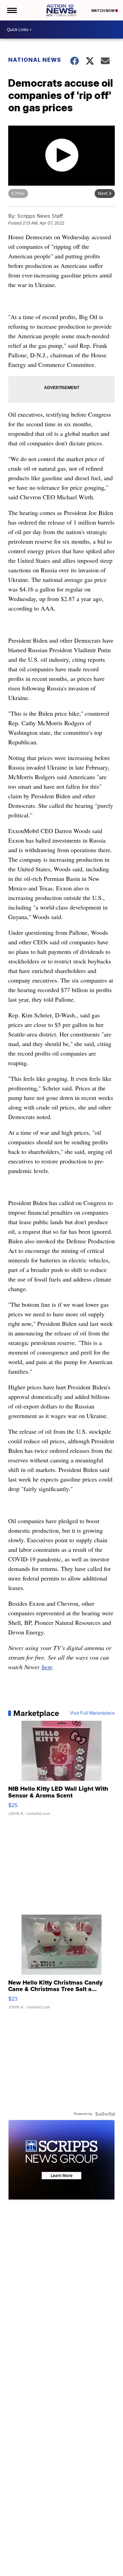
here (47, 1667)
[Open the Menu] (11, 10)
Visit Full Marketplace (92, 1713)
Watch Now (103, 11)
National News (35, 60)
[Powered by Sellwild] (105, 2114)
